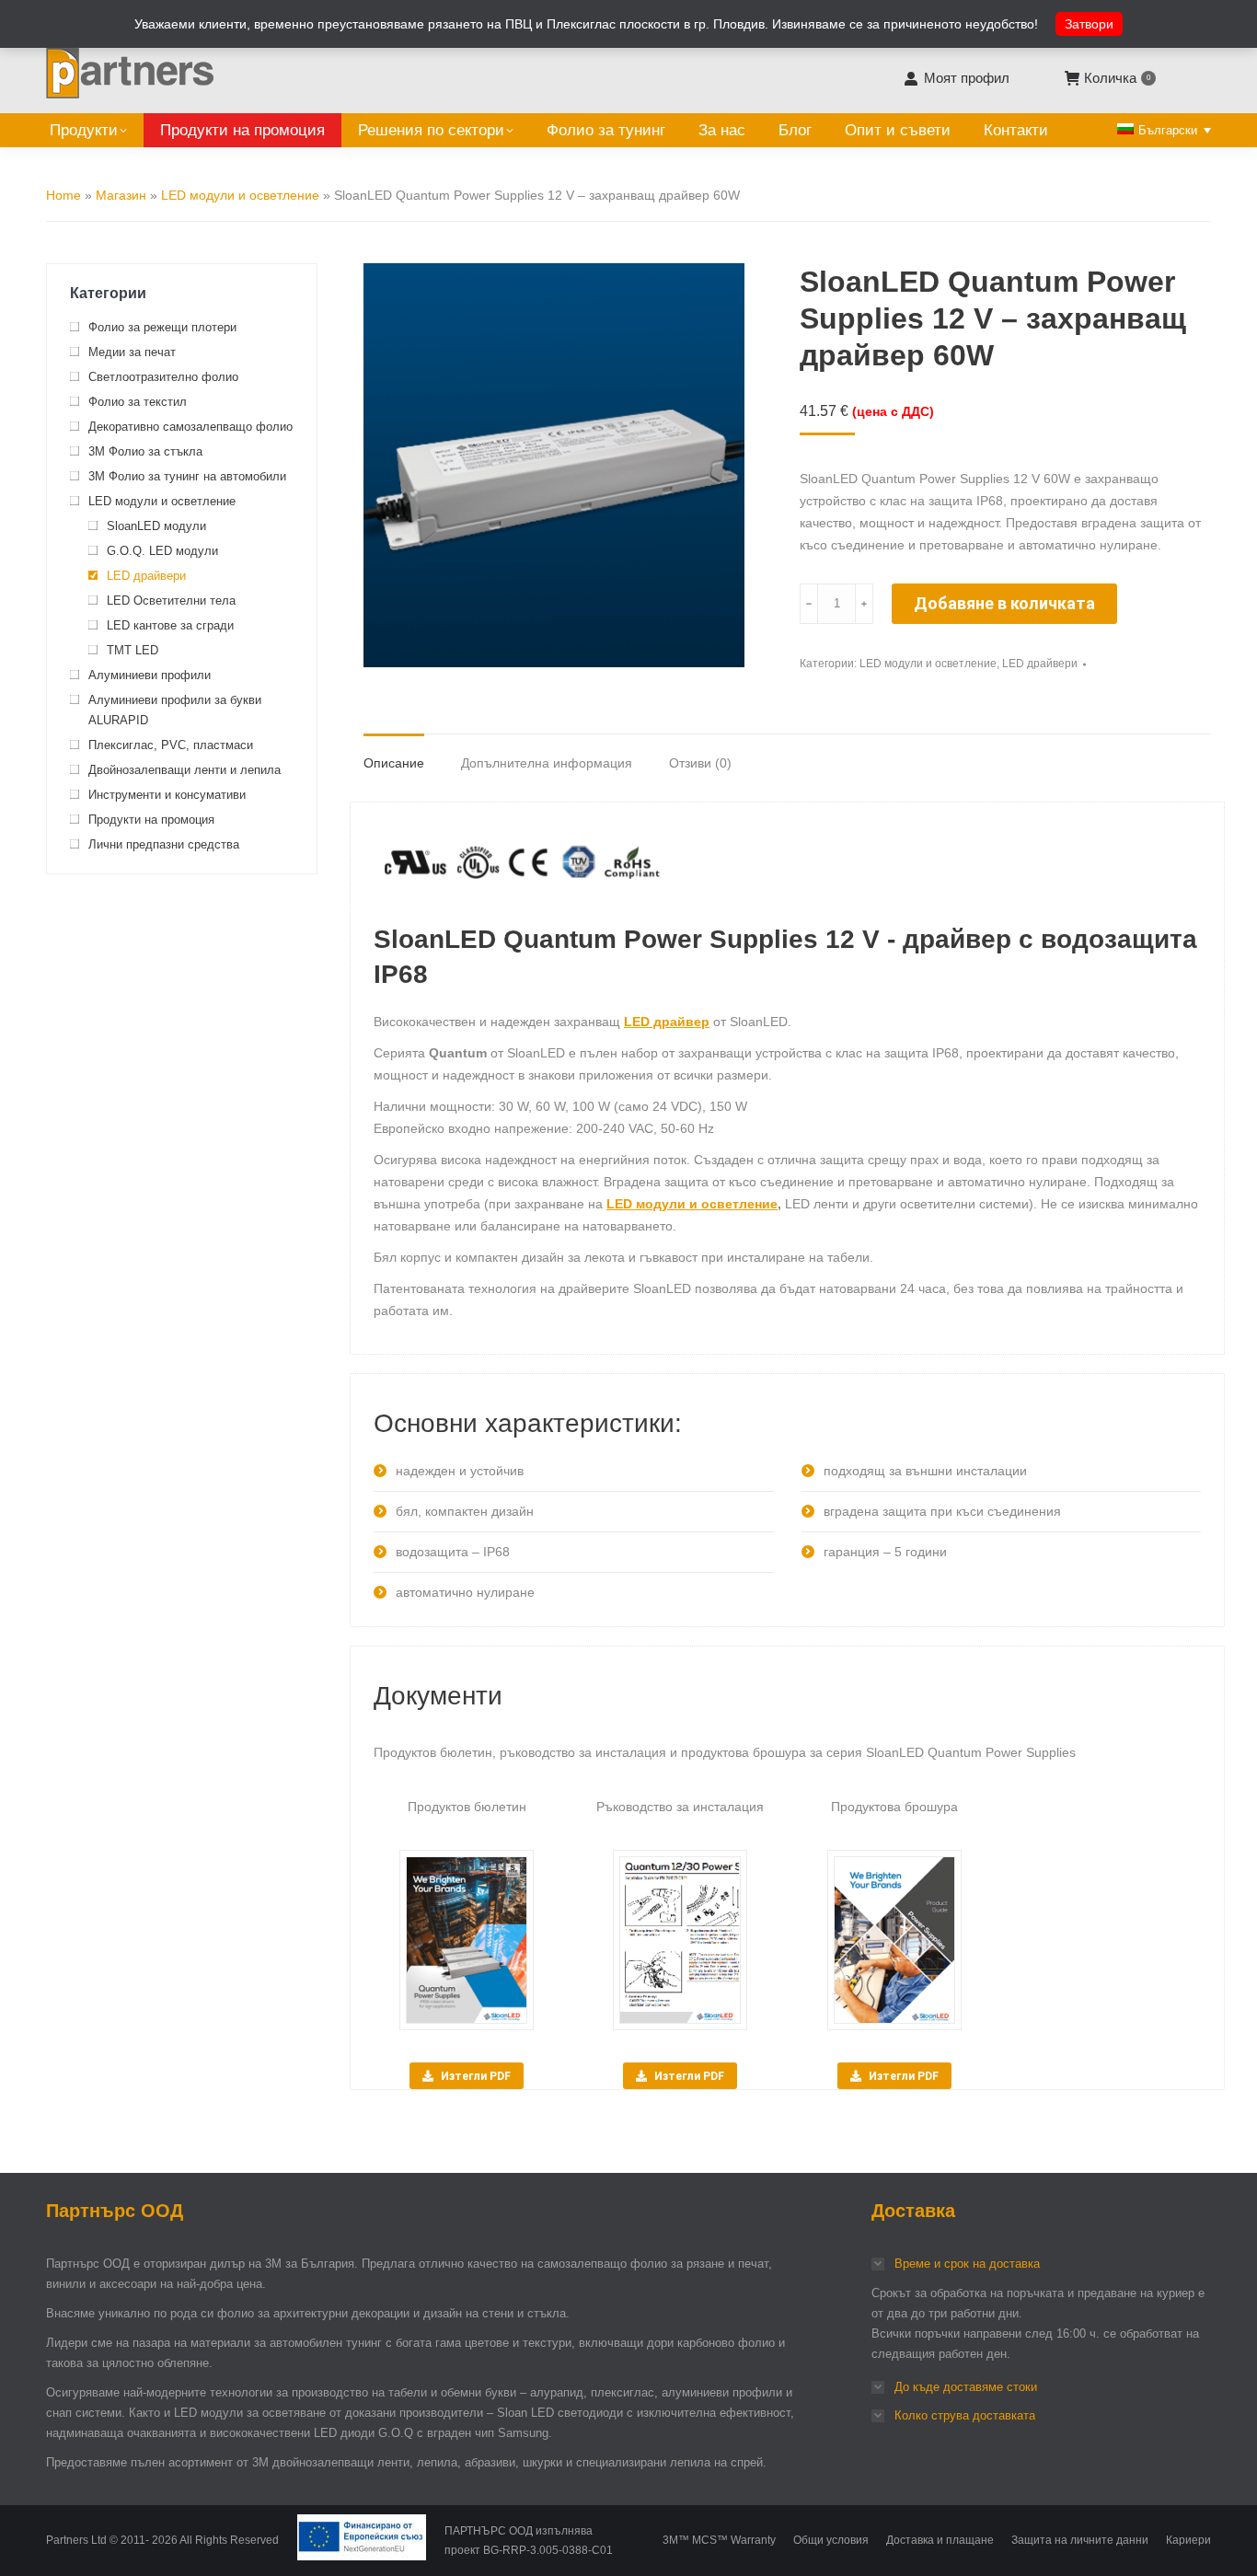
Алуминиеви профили (150, 675)
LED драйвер (667, 1022)
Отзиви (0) (700, 763)
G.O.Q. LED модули (162, 551)
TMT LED (133, 650)
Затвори (1089, 24)
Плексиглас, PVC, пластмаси (171, 745)
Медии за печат (132, 352)
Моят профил (966, 78)
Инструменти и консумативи (167, 795)
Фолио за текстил (138, 402)
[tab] (394, 754)
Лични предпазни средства (164, 844)
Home (63, 195)
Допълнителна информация (547, 763)
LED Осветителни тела (171, 601)
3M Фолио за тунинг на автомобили (187, 476)
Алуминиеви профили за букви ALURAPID (175, 710)
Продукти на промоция (151, 820)
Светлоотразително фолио (163, 377)
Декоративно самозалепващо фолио (190, 427)
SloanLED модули (156, 526)
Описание (394, 763)
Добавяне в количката (1004, 603)
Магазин (121, 195)
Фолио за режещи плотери (162, 327)
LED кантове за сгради (170, 625)
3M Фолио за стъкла (145, 451)
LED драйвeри (1040, 664)
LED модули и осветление (240, 195)
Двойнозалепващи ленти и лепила (185, 770)
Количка (1117, 78)
